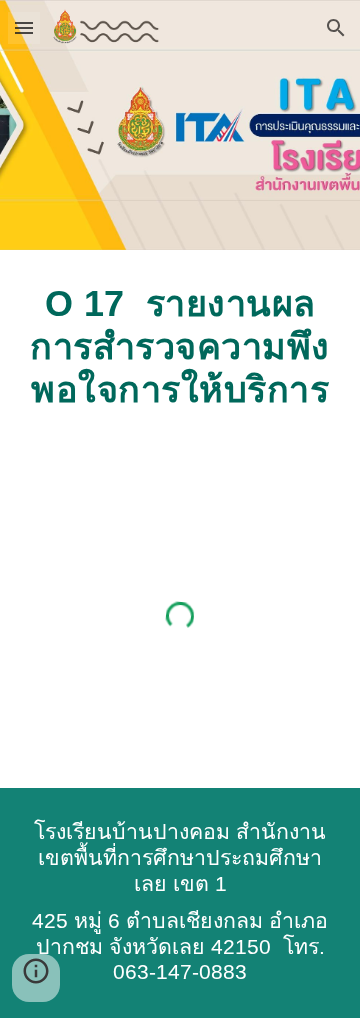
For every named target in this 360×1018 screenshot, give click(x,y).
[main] (180, 347)
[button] (24, 27)
